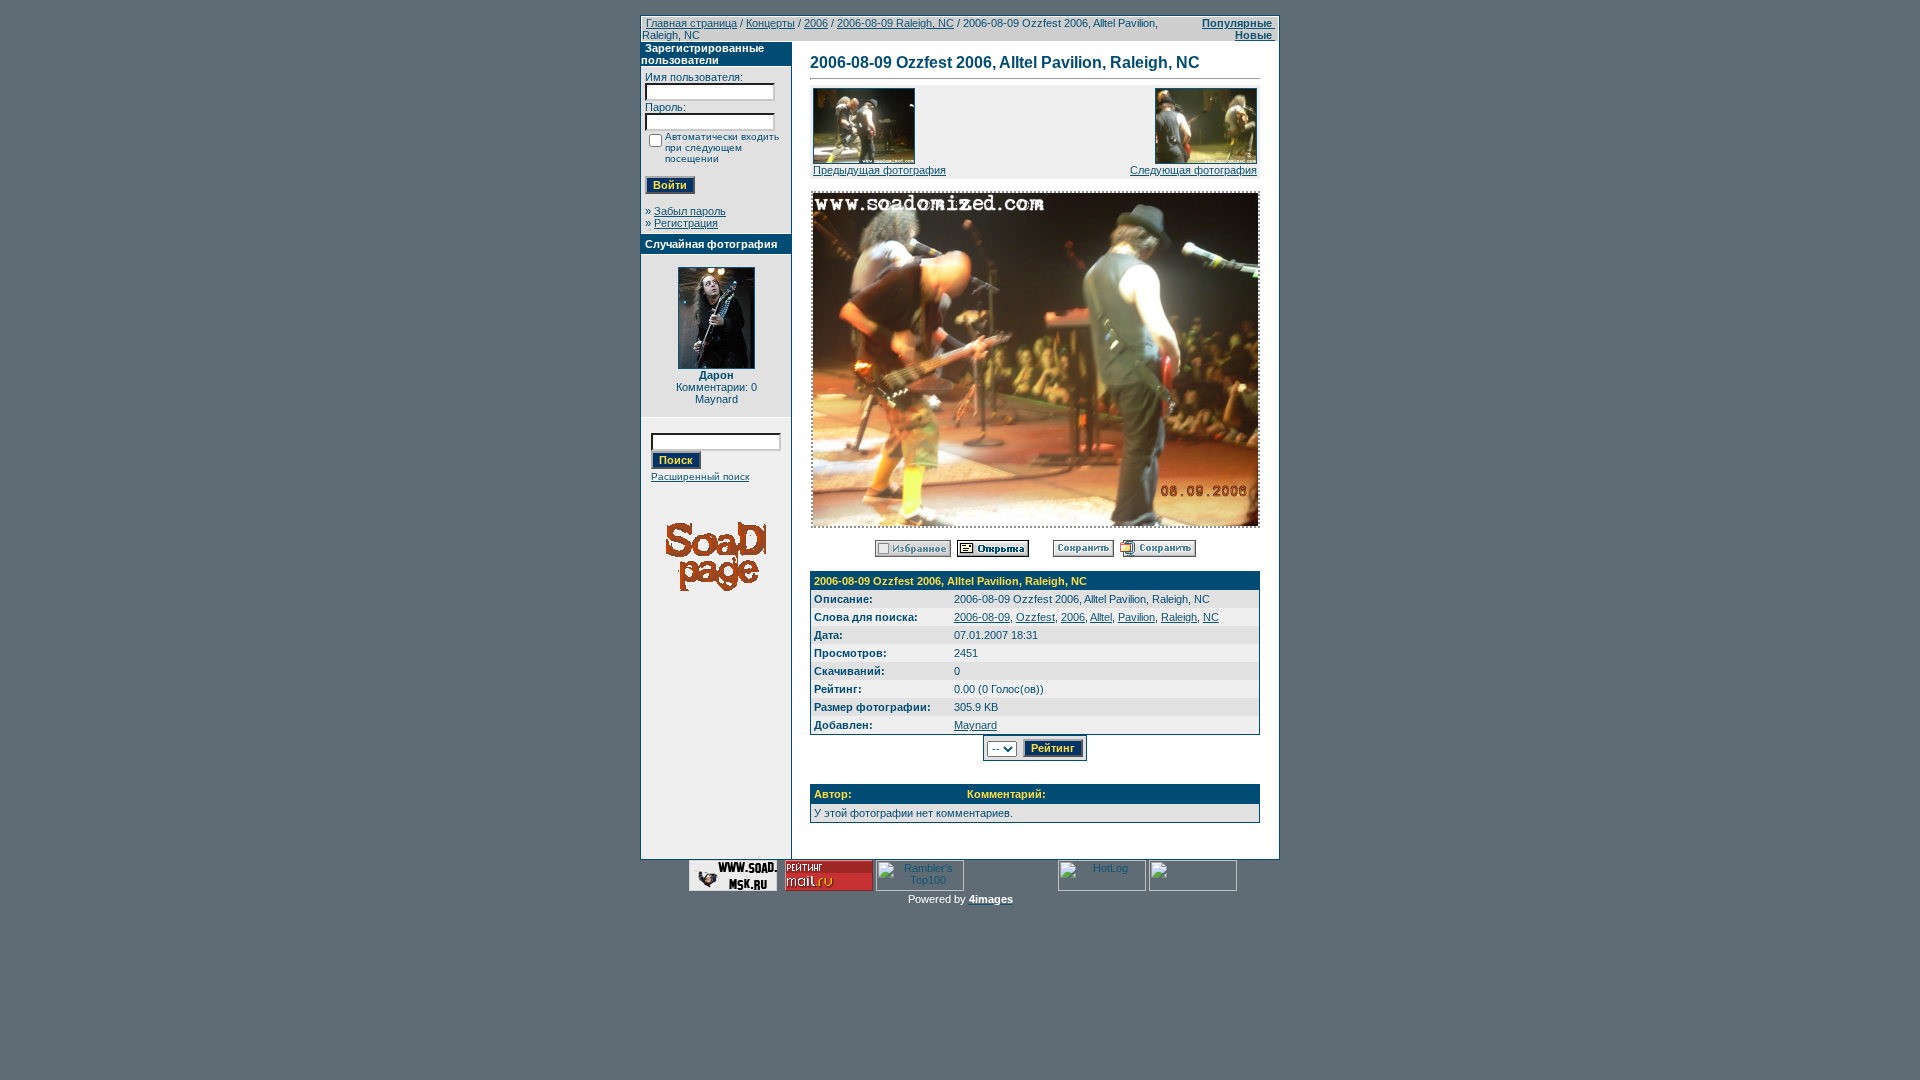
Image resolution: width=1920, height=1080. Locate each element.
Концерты (770, 23)
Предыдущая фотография (879, 170)
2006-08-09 (982, 617)
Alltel (1101, 617)
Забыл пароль (690, 211)
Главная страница (691, 23)
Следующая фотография (1193, 170)
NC (1211, 617)
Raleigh (1179, 617)
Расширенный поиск (700, 476)
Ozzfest (1035, 617)
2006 (816, 23)
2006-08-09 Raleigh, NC (895, 23)
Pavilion (1136, 617)
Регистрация (686, 223)
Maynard (975, 725)
